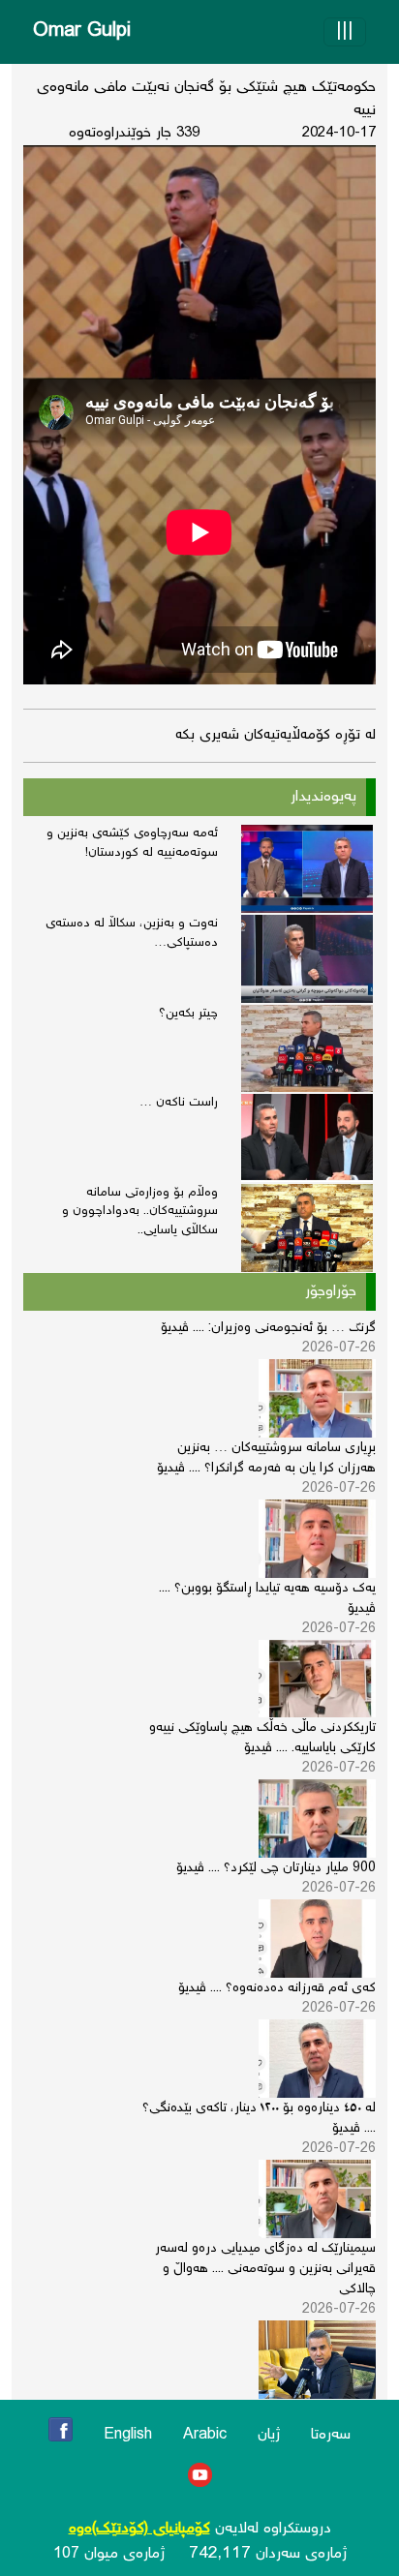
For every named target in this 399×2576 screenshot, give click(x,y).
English (128, 2435)
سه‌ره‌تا (331, 2435)
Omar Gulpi (82, 31)
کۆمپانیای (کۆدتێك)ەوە (139, 2529)
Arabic (205, 2435)
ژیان (269, 2435)
